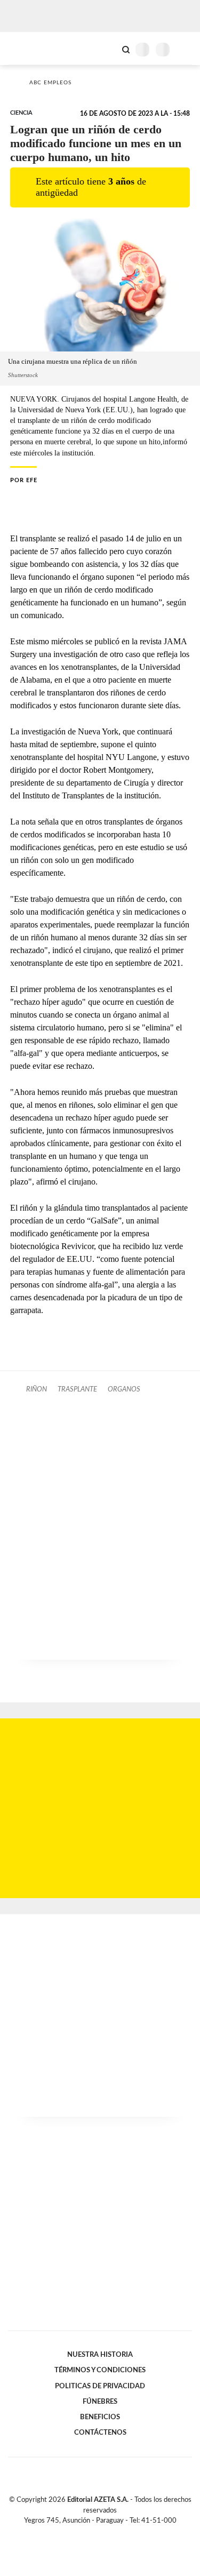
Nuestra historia (100, 2355)
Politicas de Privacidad (100, 2386)
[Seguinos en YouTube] (107, 2533)
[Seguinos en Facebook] (85, 2533)
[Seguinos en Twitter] (96, 2533)
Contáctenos (100, 2433)
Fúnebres (100, 2402)
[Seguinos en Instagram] (118, 2533)
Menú (185, 49)
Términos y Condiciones (100, 2370)
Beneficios (100, 2417)
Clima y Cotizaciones (108, 49)
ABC (28, 48)
